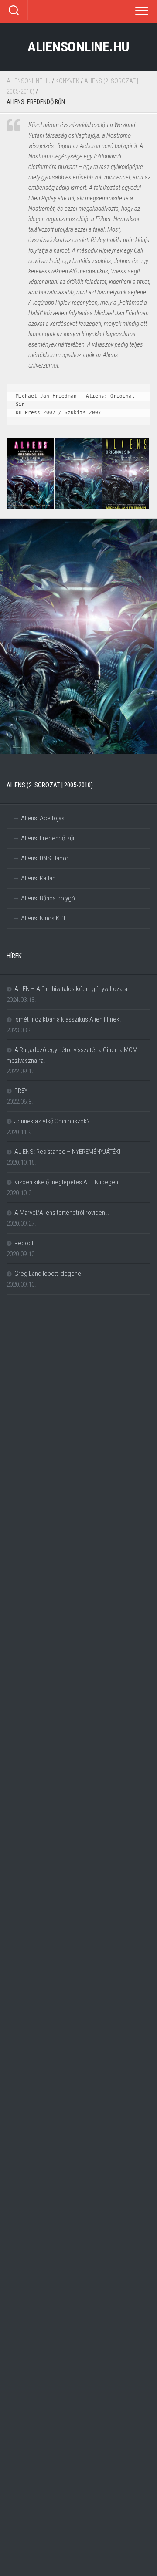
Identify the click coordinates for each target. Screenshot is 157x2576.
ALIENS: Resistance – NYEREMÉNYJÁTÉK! (67, 1152)
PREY (21, 1091)
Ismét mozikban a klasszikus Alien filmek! (68, 1019)
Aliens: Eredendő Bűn (48, 838)
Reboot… (26, 1243)
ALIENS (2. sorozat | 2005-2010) (50, 785)
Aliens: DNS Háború (46, 858)
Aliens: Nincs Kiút (43, 918)
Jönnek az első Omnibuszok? (52, 1121)
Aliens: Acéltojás (43, 818)
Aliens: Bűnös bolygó (48, 898)
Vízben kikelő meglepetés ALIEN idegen (66, 1182)
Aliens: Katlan (38, 878)
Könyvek (67, 81)
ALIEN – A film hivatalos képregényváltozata (71, 989)
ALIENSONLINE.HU (78, 47)
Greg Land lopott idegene (48, 1274)
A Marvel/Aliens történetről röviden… (61, 1213)
